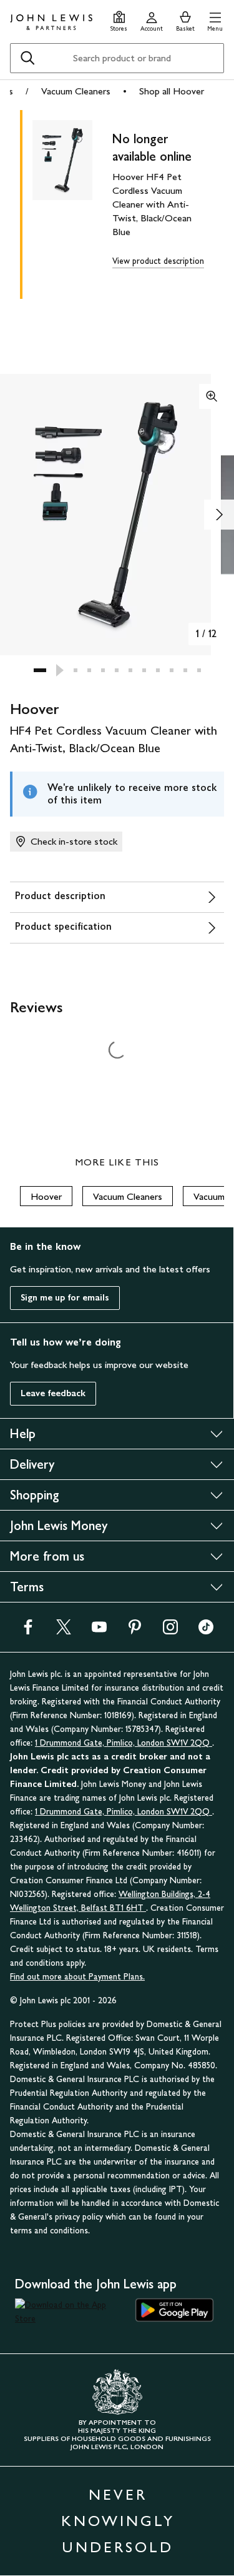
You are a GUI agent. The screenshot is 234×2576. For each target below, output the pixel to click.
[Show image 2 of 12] (219, 515)
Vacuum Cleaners (76, 91)
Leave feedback (53, 1393)
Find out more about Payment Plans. (77, 1977)
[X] (64, 1631)
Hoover (46, 1196)
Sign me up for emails (65, 1298)
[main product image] (72, 202)
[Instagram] (170, 1631)
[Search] (27, 58)
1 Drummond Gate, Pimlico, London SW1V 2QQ (124, 1743)
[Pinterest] (135, 1631)
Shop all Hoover (172, 91)
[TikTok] (206, 1631)
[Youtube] (99, 1631)
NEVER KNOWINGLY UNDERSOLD (118, 2521)
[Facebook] (28, 1631)
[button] (215, 20)
